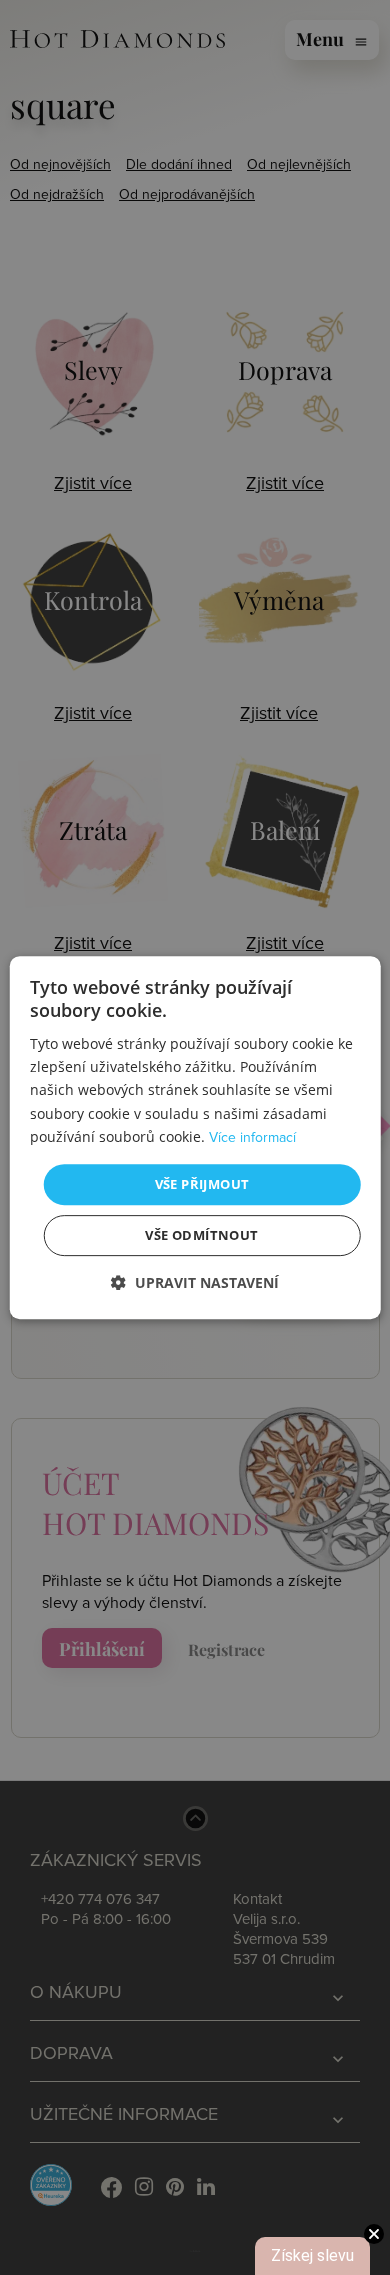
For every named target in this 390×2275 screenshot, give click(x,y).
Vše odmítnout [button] (201, 1235)
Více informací (252, 1138)
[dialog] (195, 1138)
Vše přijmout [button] (202, 1184)
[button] (195, 1282)
